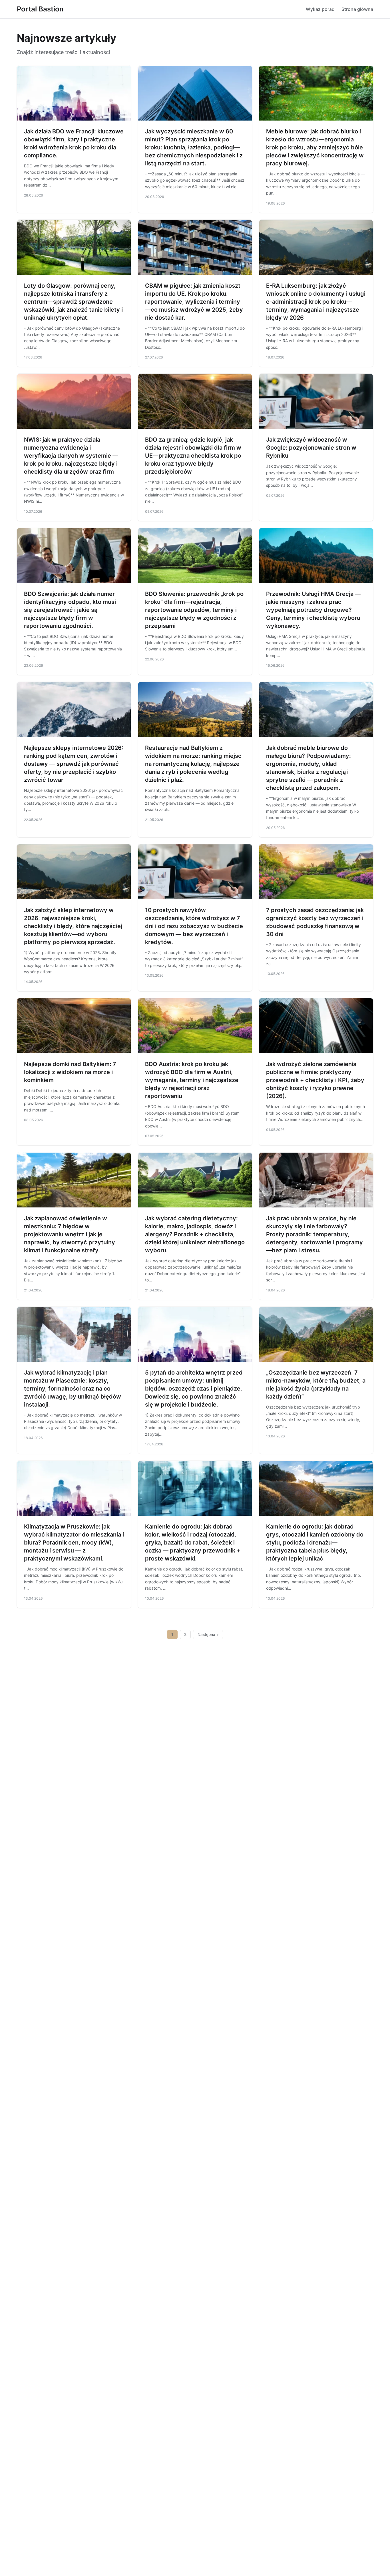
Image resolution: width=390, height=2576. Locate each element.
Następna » (208, 1634)
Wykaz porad (320, 9)
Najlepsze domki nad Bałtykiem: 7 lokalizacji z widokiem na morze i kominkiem (70, 1072)
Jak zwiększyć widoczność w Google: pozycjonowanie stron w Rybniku (311, 448)
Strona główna (357, 9)
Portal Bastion (40, 9)
